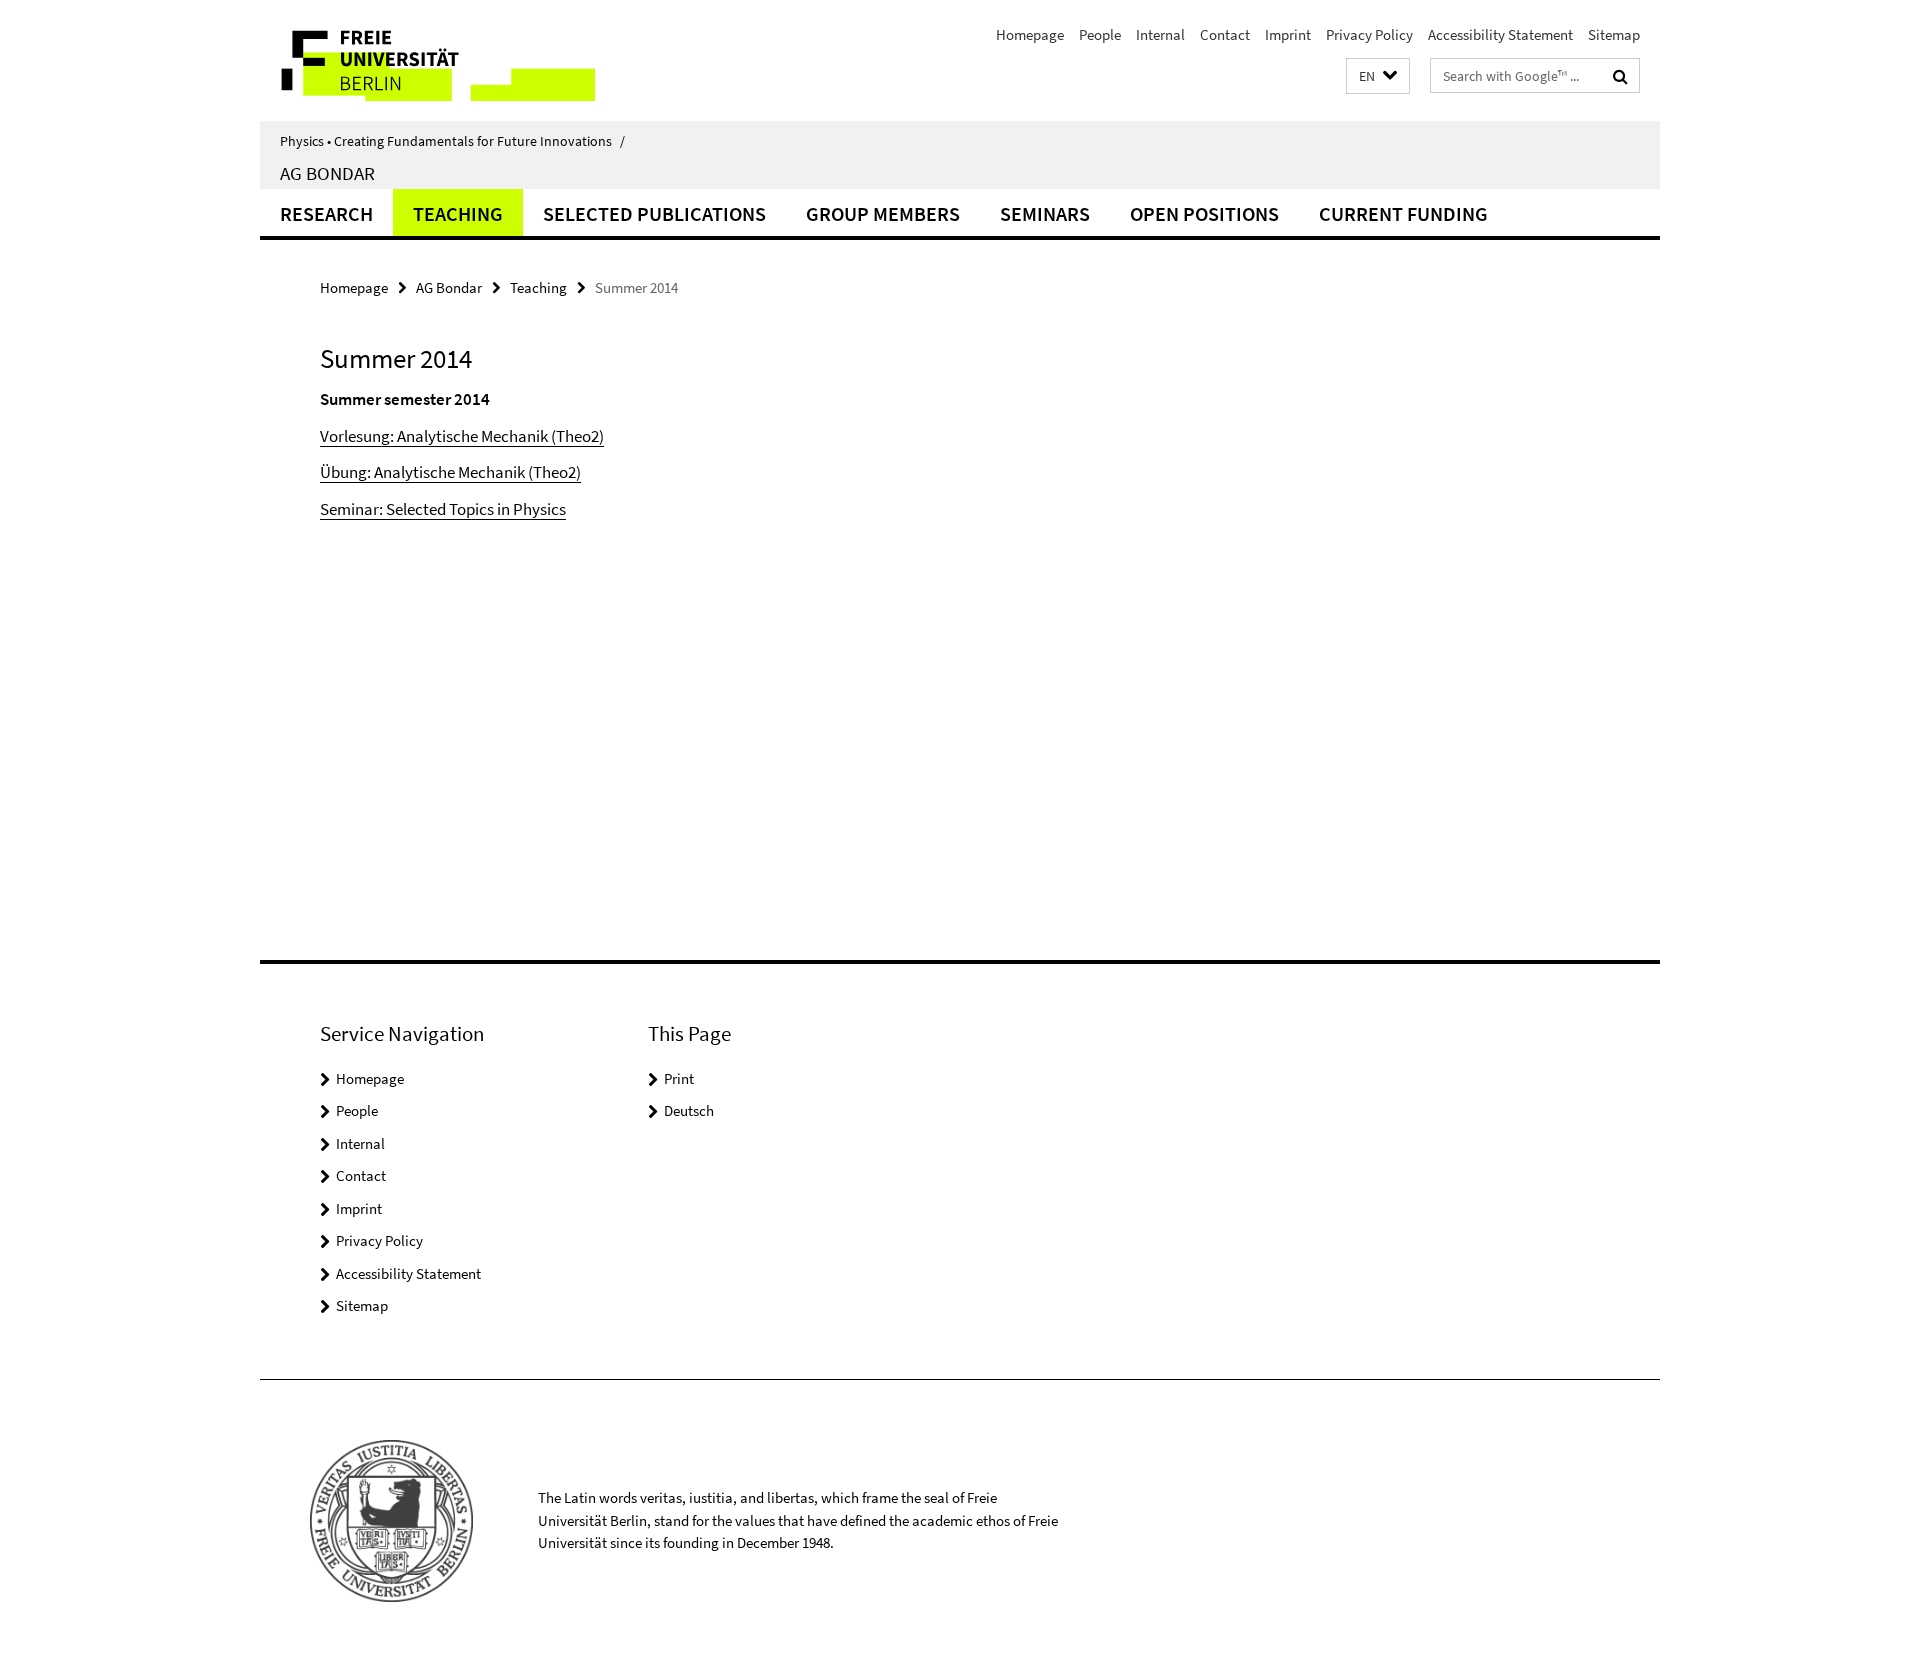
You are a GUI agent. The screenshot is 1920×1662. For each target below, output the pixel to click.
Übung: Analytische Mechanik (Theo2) (450, 472)
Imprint (1288, 34)
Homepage (1030, 34)
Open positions (1204, 213)
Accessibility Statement (1500, 34)
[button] (1378, 76)
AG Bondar (327, 173)
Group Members (883, 213)
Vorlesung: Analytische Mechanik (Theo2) (462, 436)
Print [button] (679, 1078)
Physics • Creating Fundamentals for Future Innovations (452, 141)
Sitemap (1614, 34)
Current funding (1403, 213)
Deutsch (689, 1110)
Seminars (1045, 213)
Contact (1225, 34)
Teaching (458, 213)
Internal (1160, 34)
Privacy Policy (1369, 34)
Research (326, 213)
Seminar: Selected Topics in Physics (443, 509)
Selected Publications (654, 213)
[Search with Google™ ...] (1620, 76)
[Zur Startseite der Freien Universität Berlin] (427, 60)
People (1100, 34)
